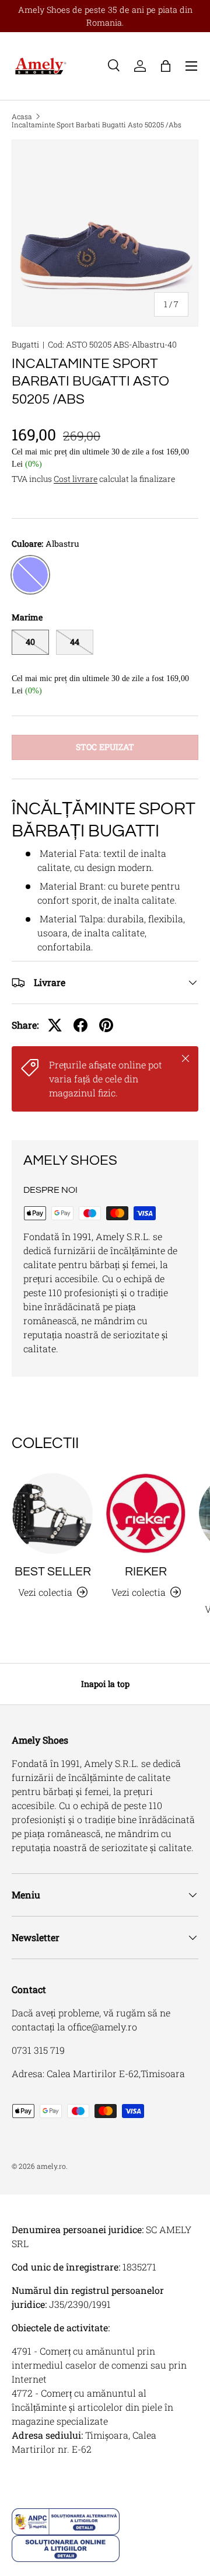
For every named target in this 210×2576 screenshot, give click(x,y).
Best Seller (53, 1572)
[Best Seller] (52, 1513)
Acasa (22, 116)
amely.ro (51, 2166)
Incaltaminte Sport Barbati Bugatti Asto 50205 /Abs (97, 124)
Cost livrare (76, 479)
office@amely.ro (102, 2027)
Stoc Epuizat (105, 747)
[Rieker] (146, 1513)
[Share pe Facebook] (80, 1025)
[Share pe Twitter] (55, 1025)
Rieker (146, 1572)
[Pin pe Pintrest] (106, 1025)
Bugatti (25, 344)
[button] (166, 66)
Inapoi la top (105, 1684)
